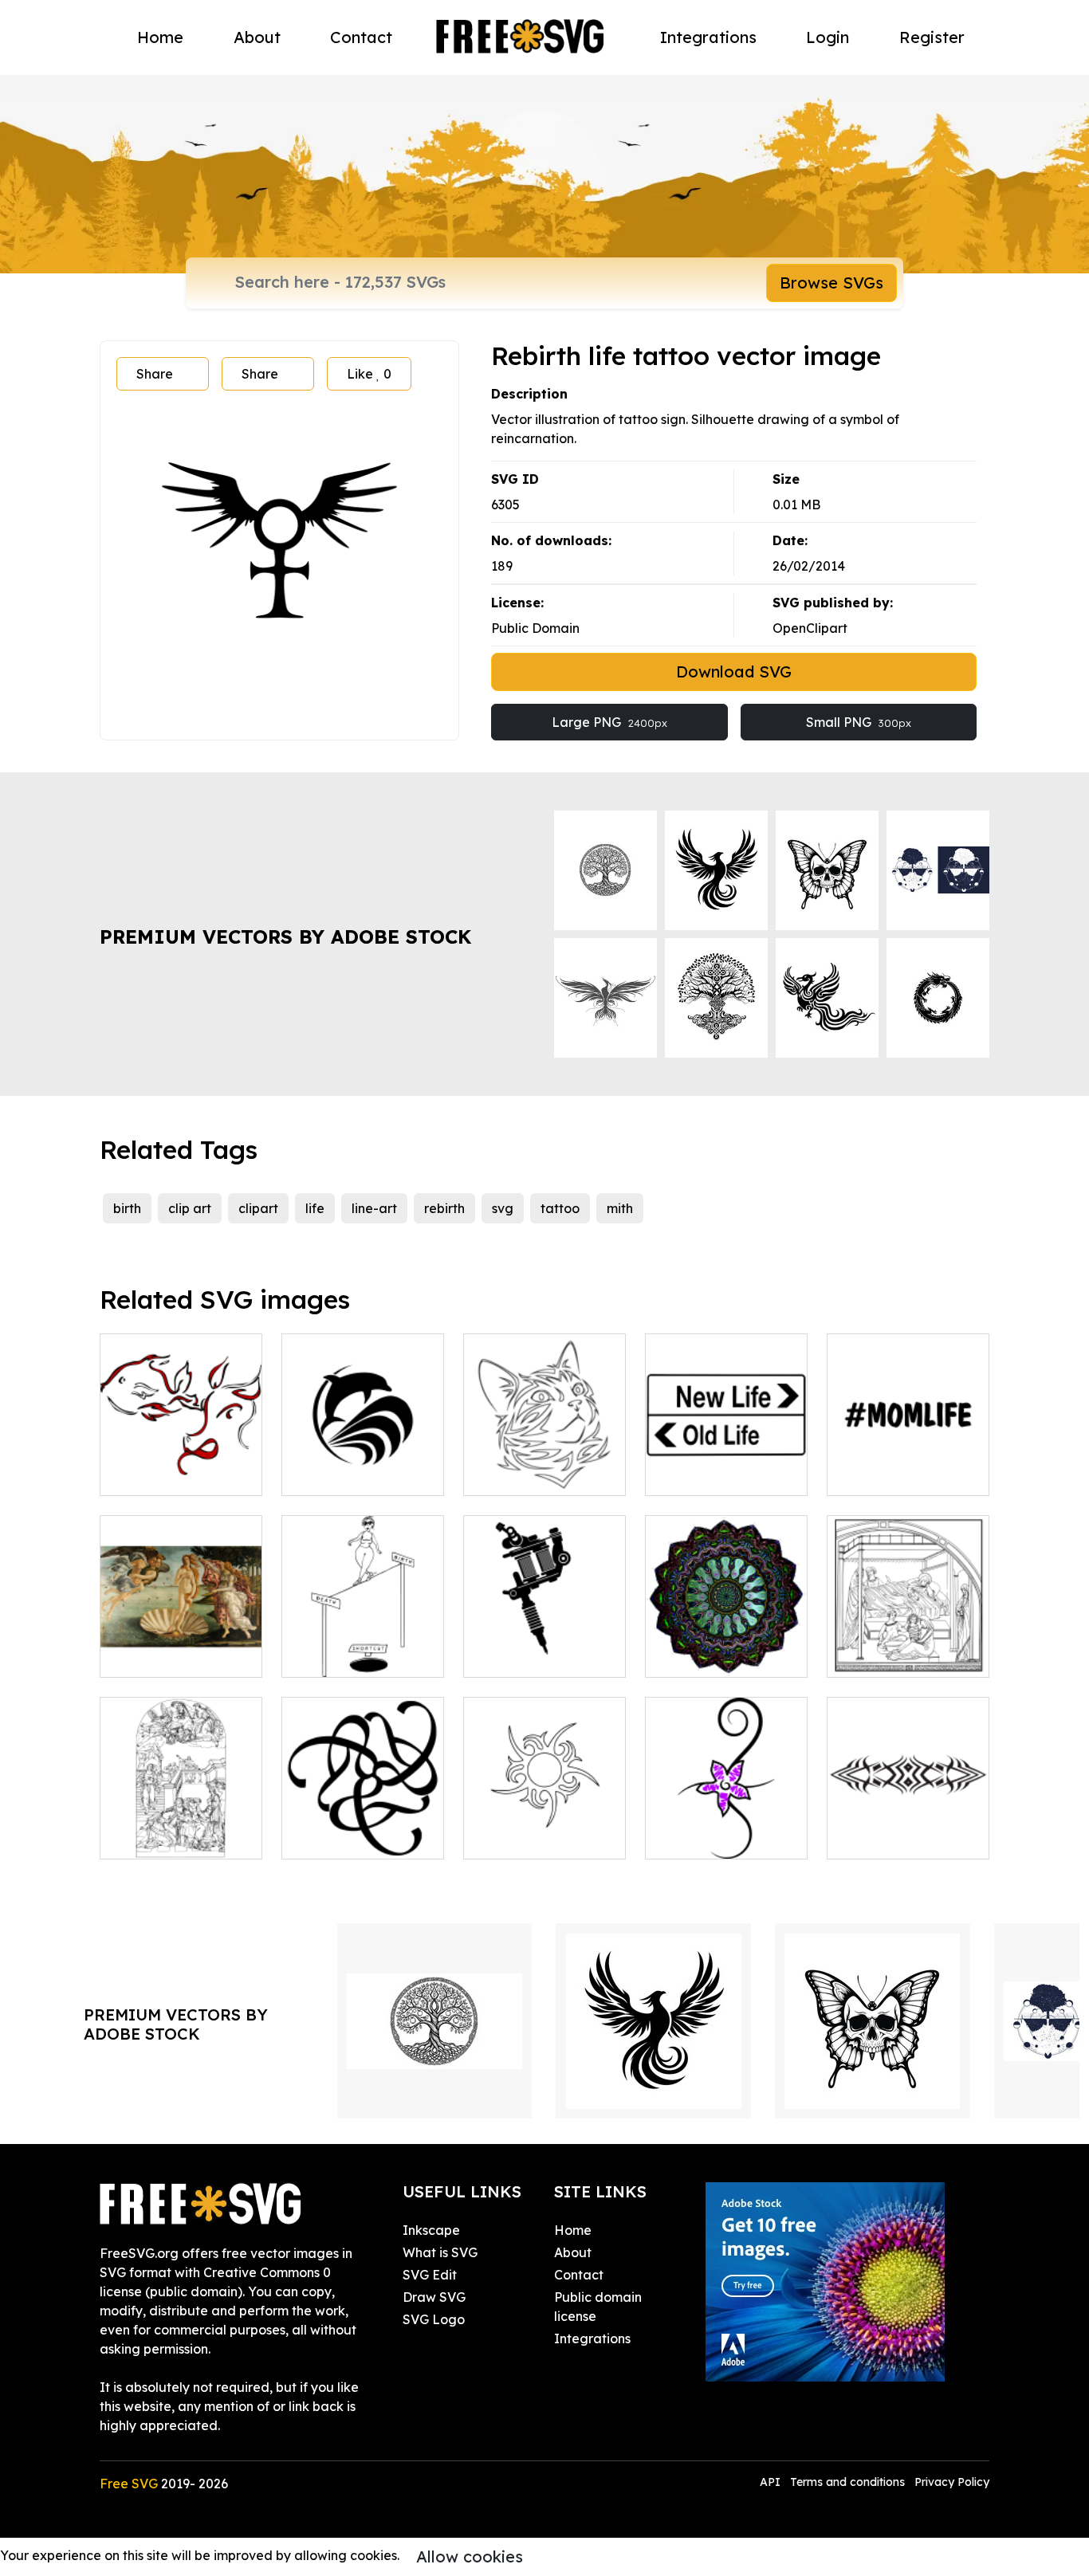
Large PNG (609, 722)
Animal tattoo (159, 1474)
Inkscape (431, 2230)
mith (620, 1208)
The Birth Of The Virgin (181, 1828)
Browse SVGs (831, 283)
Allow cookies (470, 2556)
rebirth (444, 1208)
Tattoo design (523, 1837)
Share (155, 374)
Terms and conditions (847, 2482)
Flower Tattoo (706, 1837)
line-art (374, 1208)
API (772, 2482)
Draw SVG (434, 2297)
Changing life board (724, 1474)
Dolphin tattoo (343, 1474)
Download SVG (734, 671)
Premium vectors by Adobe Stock (285, 937)
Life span (327, 1655)
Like (369, 374)
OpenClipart (810, 628)
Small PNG (859, 722)
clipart (258, 1208)
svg (503, 1208)
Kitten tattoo (521, 1474)
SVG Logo (434, 2319)
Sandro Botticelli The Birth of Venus (181, 1646)
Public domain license (598, 2307)
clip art (190, 1208)
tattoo (560, 1208)
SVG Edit (430, 2275)
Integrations (708, 37)
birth (127, 1208)
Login (828, 37)
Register (932, 37)
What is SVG (440, 2252)
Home (160, 37)
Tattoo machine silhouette (545, 1646)
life (315, 1208)
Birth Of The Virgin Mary (908, 1646)
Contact (361, 37)
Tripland (324, 1837)
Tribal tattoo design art (908, 1828)
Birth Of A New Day (722, 1655)
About (257, 37)
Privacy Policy (952, 2482)
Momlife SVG (884, 1474)
